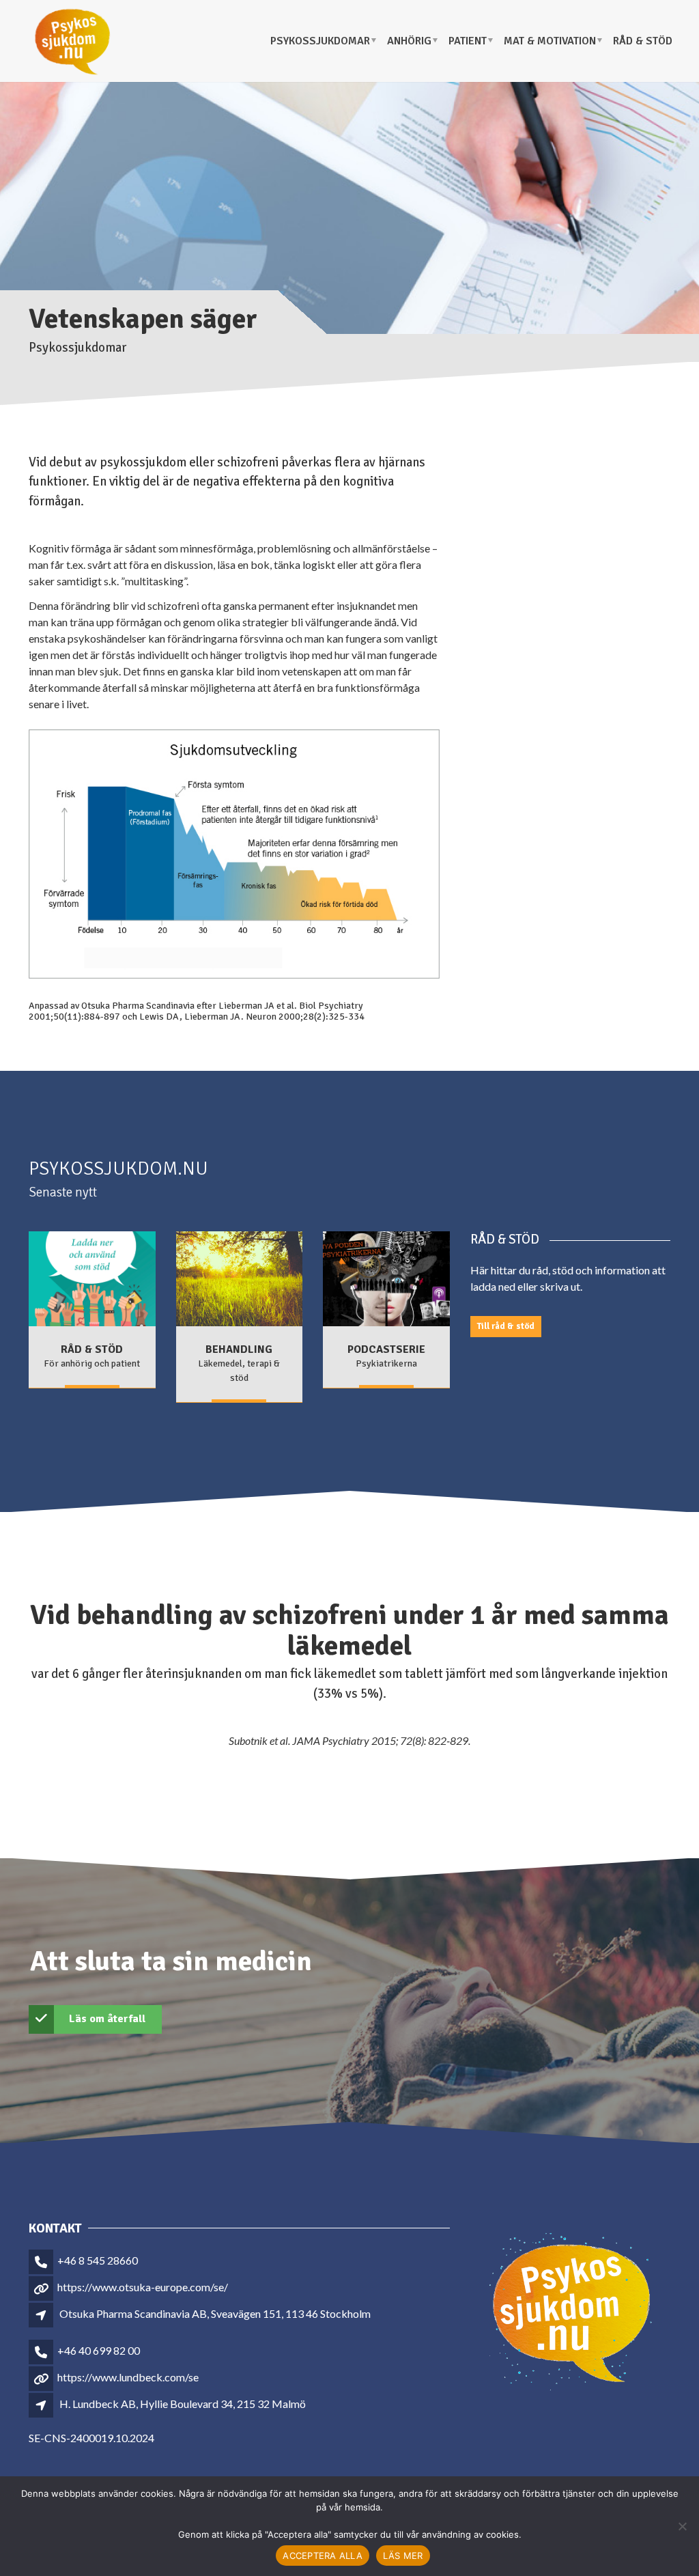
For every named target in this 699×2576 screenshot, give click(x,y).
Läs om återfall (107, 2019)
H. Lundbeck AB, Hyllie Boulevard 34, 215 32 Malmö (183, 2404)
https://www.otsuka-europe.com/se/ (143, 2287)
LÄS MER (403, 2556)
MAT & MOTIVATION (550, 41)
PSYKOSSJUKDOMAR (320, 41)
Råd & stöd (643, 41)
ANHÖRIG (409, 41)
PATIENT (468, 41)
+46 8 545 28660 (98, 2260)
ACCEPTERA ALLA (323, 2556)
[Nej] (682, 2526)
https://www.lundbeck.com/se (128, 2377)
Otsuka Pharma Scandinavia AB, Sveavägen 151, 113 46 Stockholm (215, 2313)
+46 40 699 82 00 (99, 2350)
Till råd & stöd (506, 1326)
